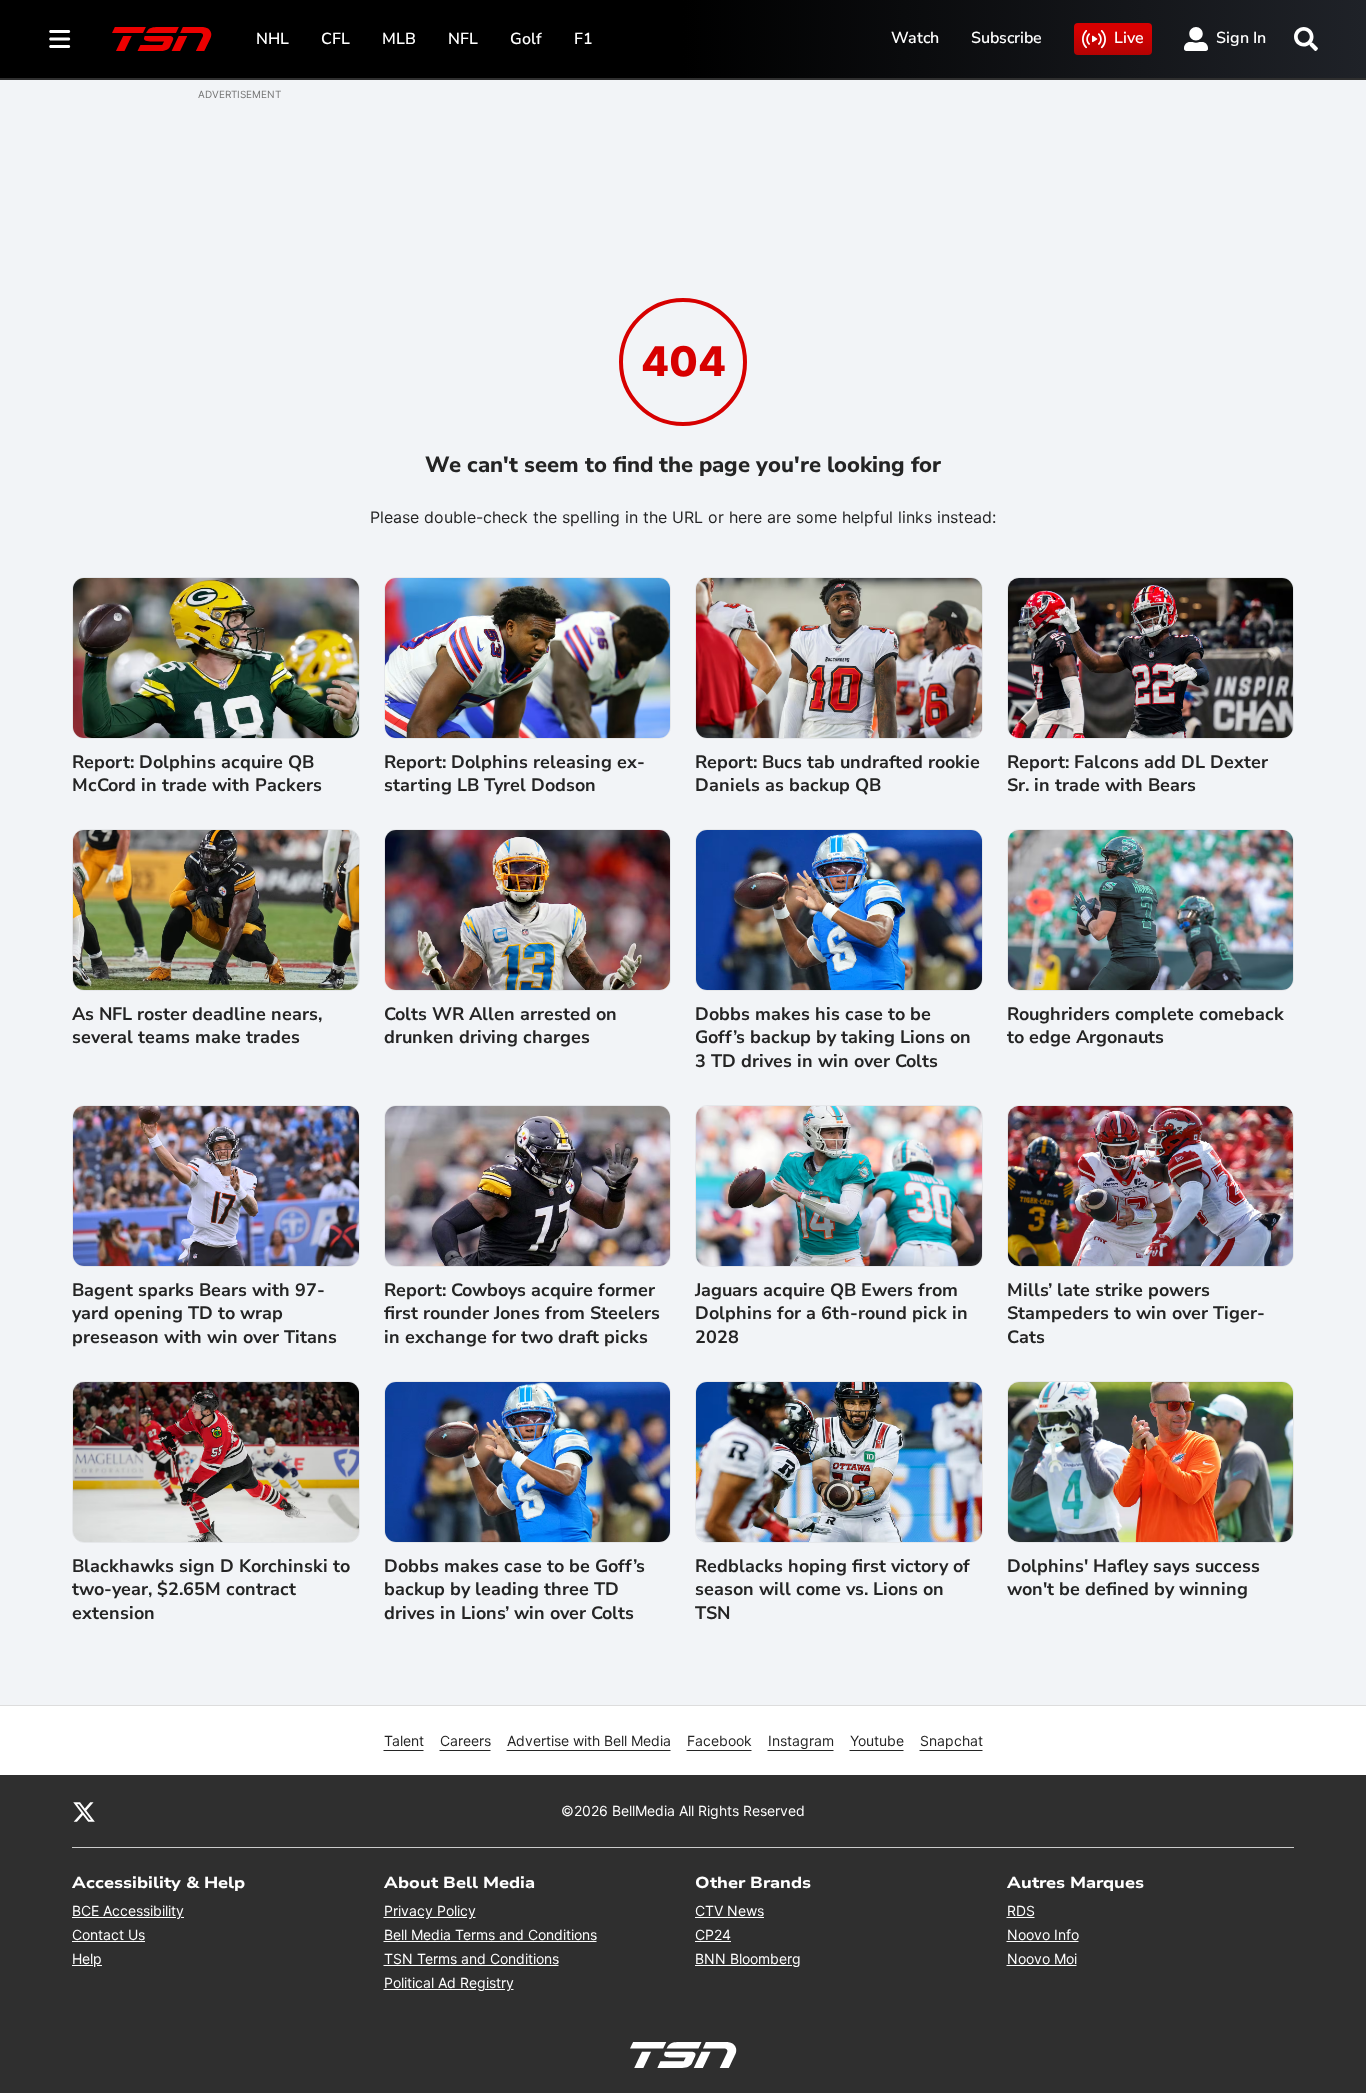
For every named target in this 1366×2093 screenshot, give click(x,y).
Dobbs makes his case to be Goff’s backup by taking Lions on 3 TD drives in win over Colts (833, 1038)
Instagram (801, 1740)
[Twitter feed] (84, 1811)
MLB (399, 39)
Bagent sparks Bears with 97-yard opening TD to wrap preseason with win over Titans (204, 1314)
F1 (583, 39)
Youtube (877, 1740)
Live (1129, 38)
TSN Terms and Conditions (471, 1958)
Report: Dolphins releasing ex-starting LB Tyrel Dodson (514, 774)
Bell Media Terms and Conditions (490, 1934)
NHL (272, 39)
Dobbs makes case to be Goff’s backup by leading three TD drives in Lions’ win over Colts (514, 1590)
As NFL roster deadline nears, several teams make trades (197, 1026)
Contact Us (108, 1934)
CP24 (713, 1934)
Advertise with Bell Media (589, 1740)
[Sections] (60, 39)
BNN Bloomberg (748, 1958)
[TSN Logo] (162, 39)
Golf (526, 39)
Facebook (719, 1740)
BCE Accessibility (128, 1910)
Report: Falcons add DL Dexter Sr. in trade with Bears (1137, 774)
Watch (915, 38)
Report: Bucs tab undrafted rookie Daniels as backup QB (837, 774)
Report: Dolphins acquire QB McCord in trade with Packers (197, 774)
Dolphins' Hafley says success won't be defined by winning (1133, 1578)
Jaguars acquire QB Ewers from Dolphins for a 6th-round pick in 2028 (831, 1314)
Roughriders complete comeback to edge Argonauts (1145, 1026)
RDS (1021, 1910)
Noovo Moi (1042, 1958)
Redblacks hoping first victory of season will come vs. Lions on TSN (832, 1590)
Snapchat (951, 1740)
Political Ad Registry (449, 1982)
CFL (335, 39)
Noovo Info (1043, 1934)
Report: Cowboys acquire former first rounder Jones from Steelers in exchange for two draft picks (522, 1314)
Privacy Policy (430, 1910)
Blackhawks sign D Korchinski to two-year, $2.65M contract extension (211, 1590)
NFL (463, 39)
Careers (465, 1740)
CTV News (729, 1910)
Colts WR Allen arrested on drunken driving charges (500, 1026)
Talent (404, 1740)
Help (87, 1958)
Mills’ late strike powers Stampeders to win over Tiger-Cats (1136, 1314)
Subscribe (1006, 38)
